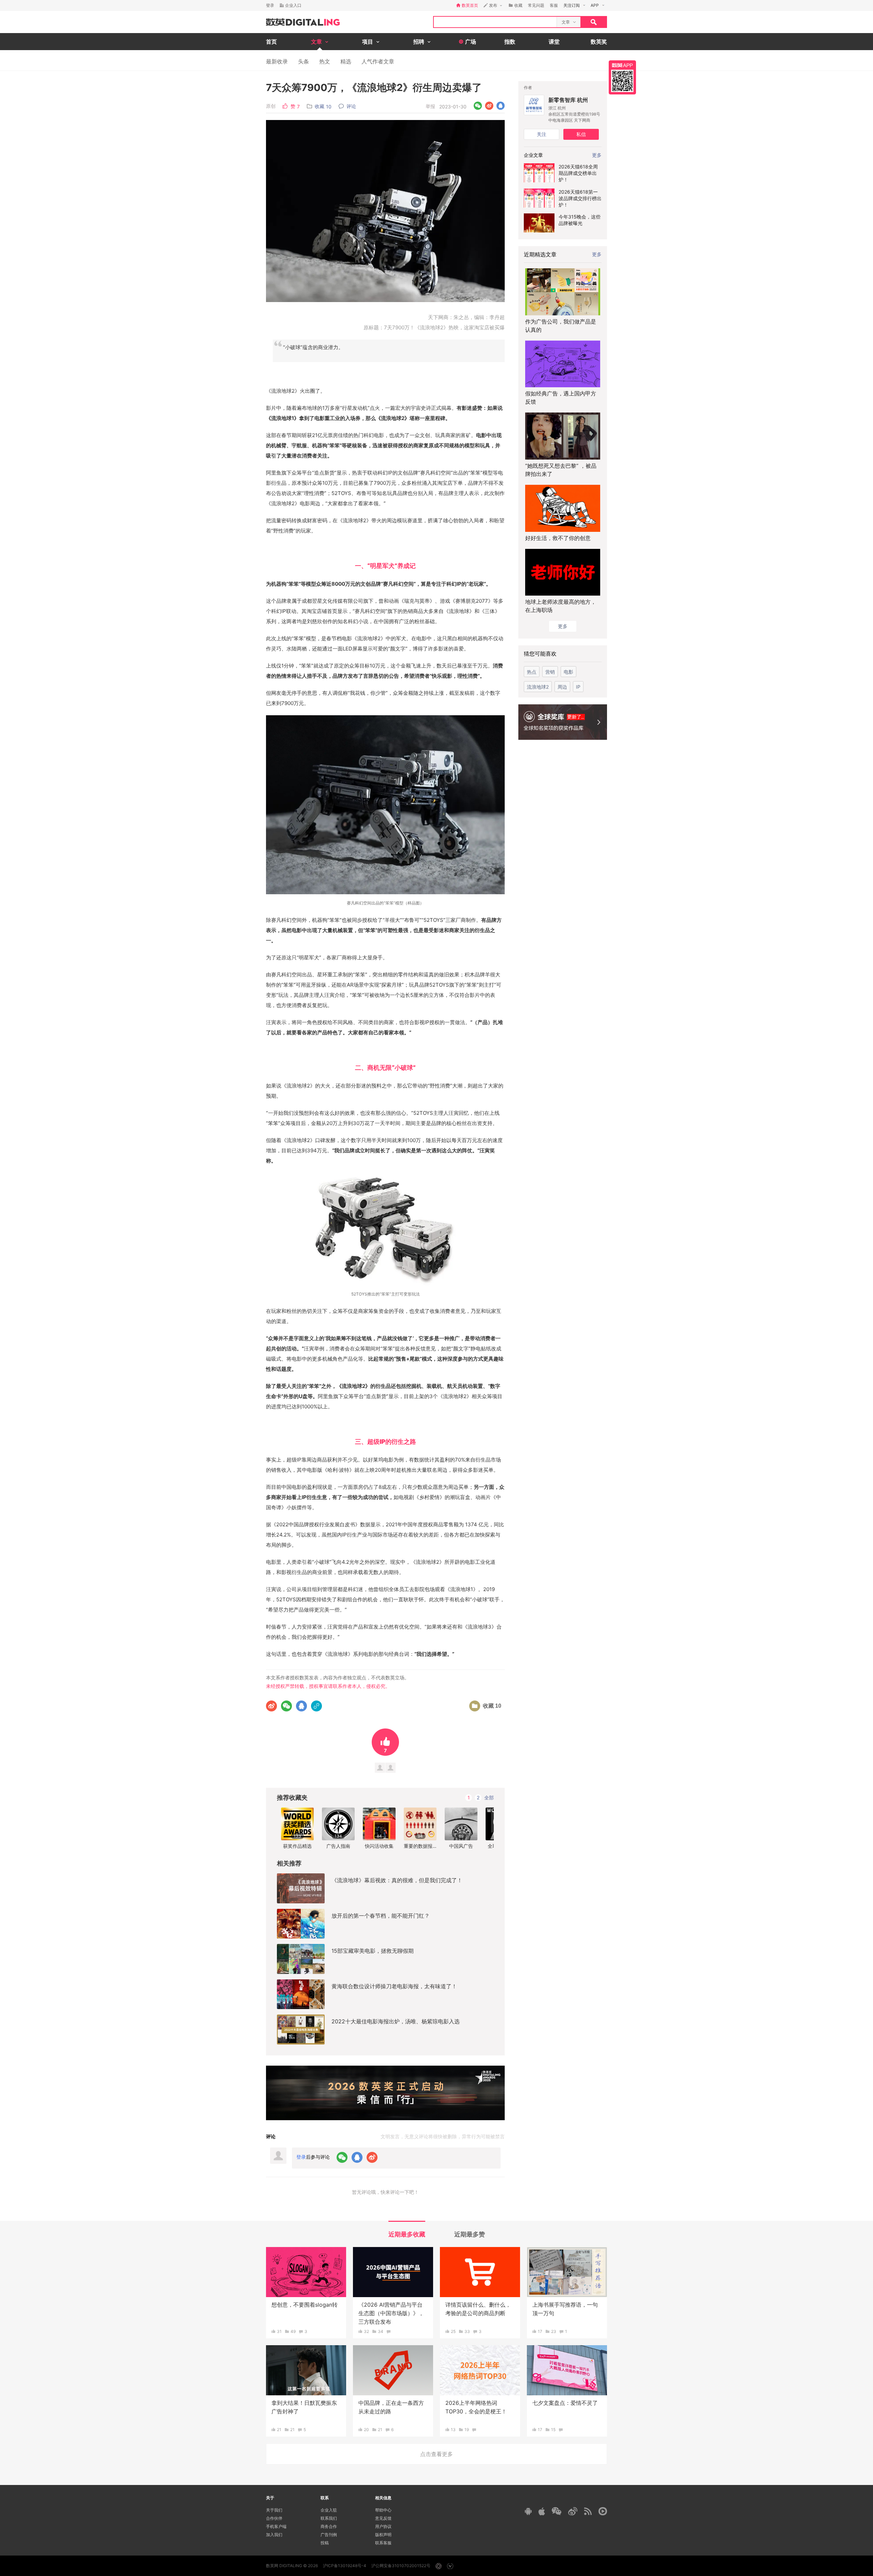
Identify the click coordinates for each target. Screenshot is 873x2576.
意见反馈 (383, 2518)
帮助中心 (383, 2510)
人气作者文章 (378, 61)
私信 (581, 134)
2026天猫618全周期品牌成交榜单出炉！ (578, 173)
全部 (489, 1798)
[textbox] (495, 22)
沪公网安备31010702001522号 (401, 2566)
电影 (568, 672)
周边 (562, 687)
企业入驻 (329, 2510)
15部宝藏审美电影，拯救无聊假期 (373, 1951)
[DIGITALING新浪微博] (573, 2511)
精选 (346, 61)
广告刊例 (329, 2535)
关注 (542, 134)
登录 (270, 5)
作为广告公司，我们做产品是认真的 (561, 326)
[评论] (389, 2331)
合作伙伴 (274, 2518)
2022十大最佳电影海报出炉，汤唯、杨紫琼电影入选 (396, 2021)
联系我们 (329, 2518)
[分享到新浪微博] (489, 106)
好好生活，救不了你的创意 (558, 538)
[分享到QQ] (500, 106)
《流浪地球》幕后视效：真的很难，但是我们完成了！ (397, 1880)
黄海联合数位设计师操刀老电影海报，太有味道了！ (394, 1986)
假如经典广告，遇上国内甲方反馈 (561, 398)
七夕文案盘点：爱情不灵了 (565, 2403)
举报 (430, 106)
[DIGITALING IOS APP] (542, 2511)
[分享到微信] (478, 106)
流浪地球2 (538, 687)
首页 (271, 42)
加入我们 (274, 2535)
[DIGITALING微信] (557, 2511)
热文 (325, 61)
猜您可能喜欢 (540, 654)
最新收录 (277, 61)
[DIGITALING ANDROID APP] (528, 2511)
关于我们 (274, 2510)
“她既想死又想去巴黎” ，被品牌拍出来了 (561, 470)
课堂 (554, 42)
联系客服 (383, 2543)
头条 (304, 61)
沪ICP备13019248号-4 (345, 2566)
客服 (554, 5)
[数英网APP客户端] (622, 77)
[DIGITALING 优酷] (603, 2511)
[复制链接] (316, 1706)
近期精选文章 (540, 254)
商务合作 (329, 2526)
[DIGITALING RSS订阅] (588, 2511)
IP (578, 687)
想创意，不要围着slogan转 (305, 2305)
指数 (510, 42)
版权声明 (383, 2535)
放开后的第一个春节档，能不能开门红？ (381, 1916)
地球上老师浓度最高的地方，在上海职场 (561, 606)
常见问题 (536, 5)
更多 (597, 254)
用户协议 (383, 2526)
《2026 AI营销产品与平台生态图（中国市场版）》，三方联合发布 (391, 2313)
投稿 (325, 2543)
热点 (532, 672)
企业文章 (533, 155)
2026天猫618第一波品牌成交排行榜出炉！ (580, 198)
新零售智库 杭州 (568, 100)
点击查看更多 (436, 2454)
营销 (550, 672)
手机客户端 (276, 2526)
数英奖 (599, 42)
